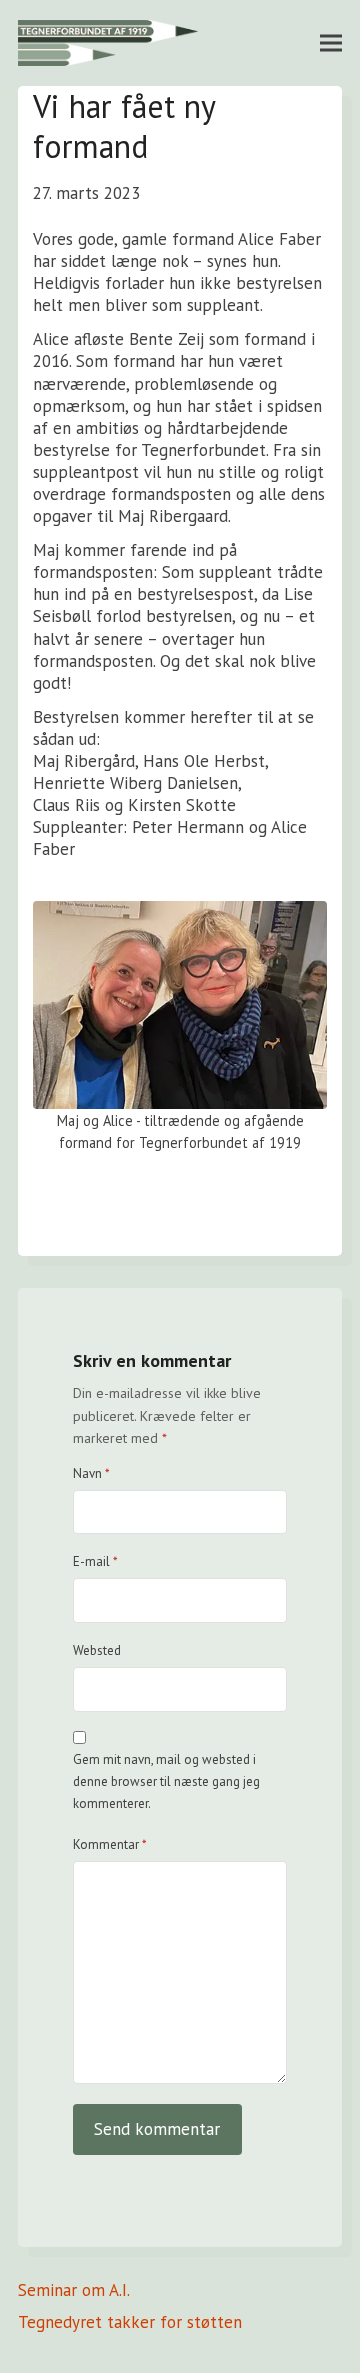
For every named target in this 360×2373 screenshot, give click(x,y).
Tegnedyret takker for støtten (130, 2322)
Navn (91, 1473)
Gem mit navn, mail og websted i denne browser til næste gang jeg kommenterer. (166, 1781)
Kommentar (110, 1844)
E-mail (95, 1561)
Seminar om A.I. (74, 2290)
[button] (331, 42)
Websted (97, 1650)
